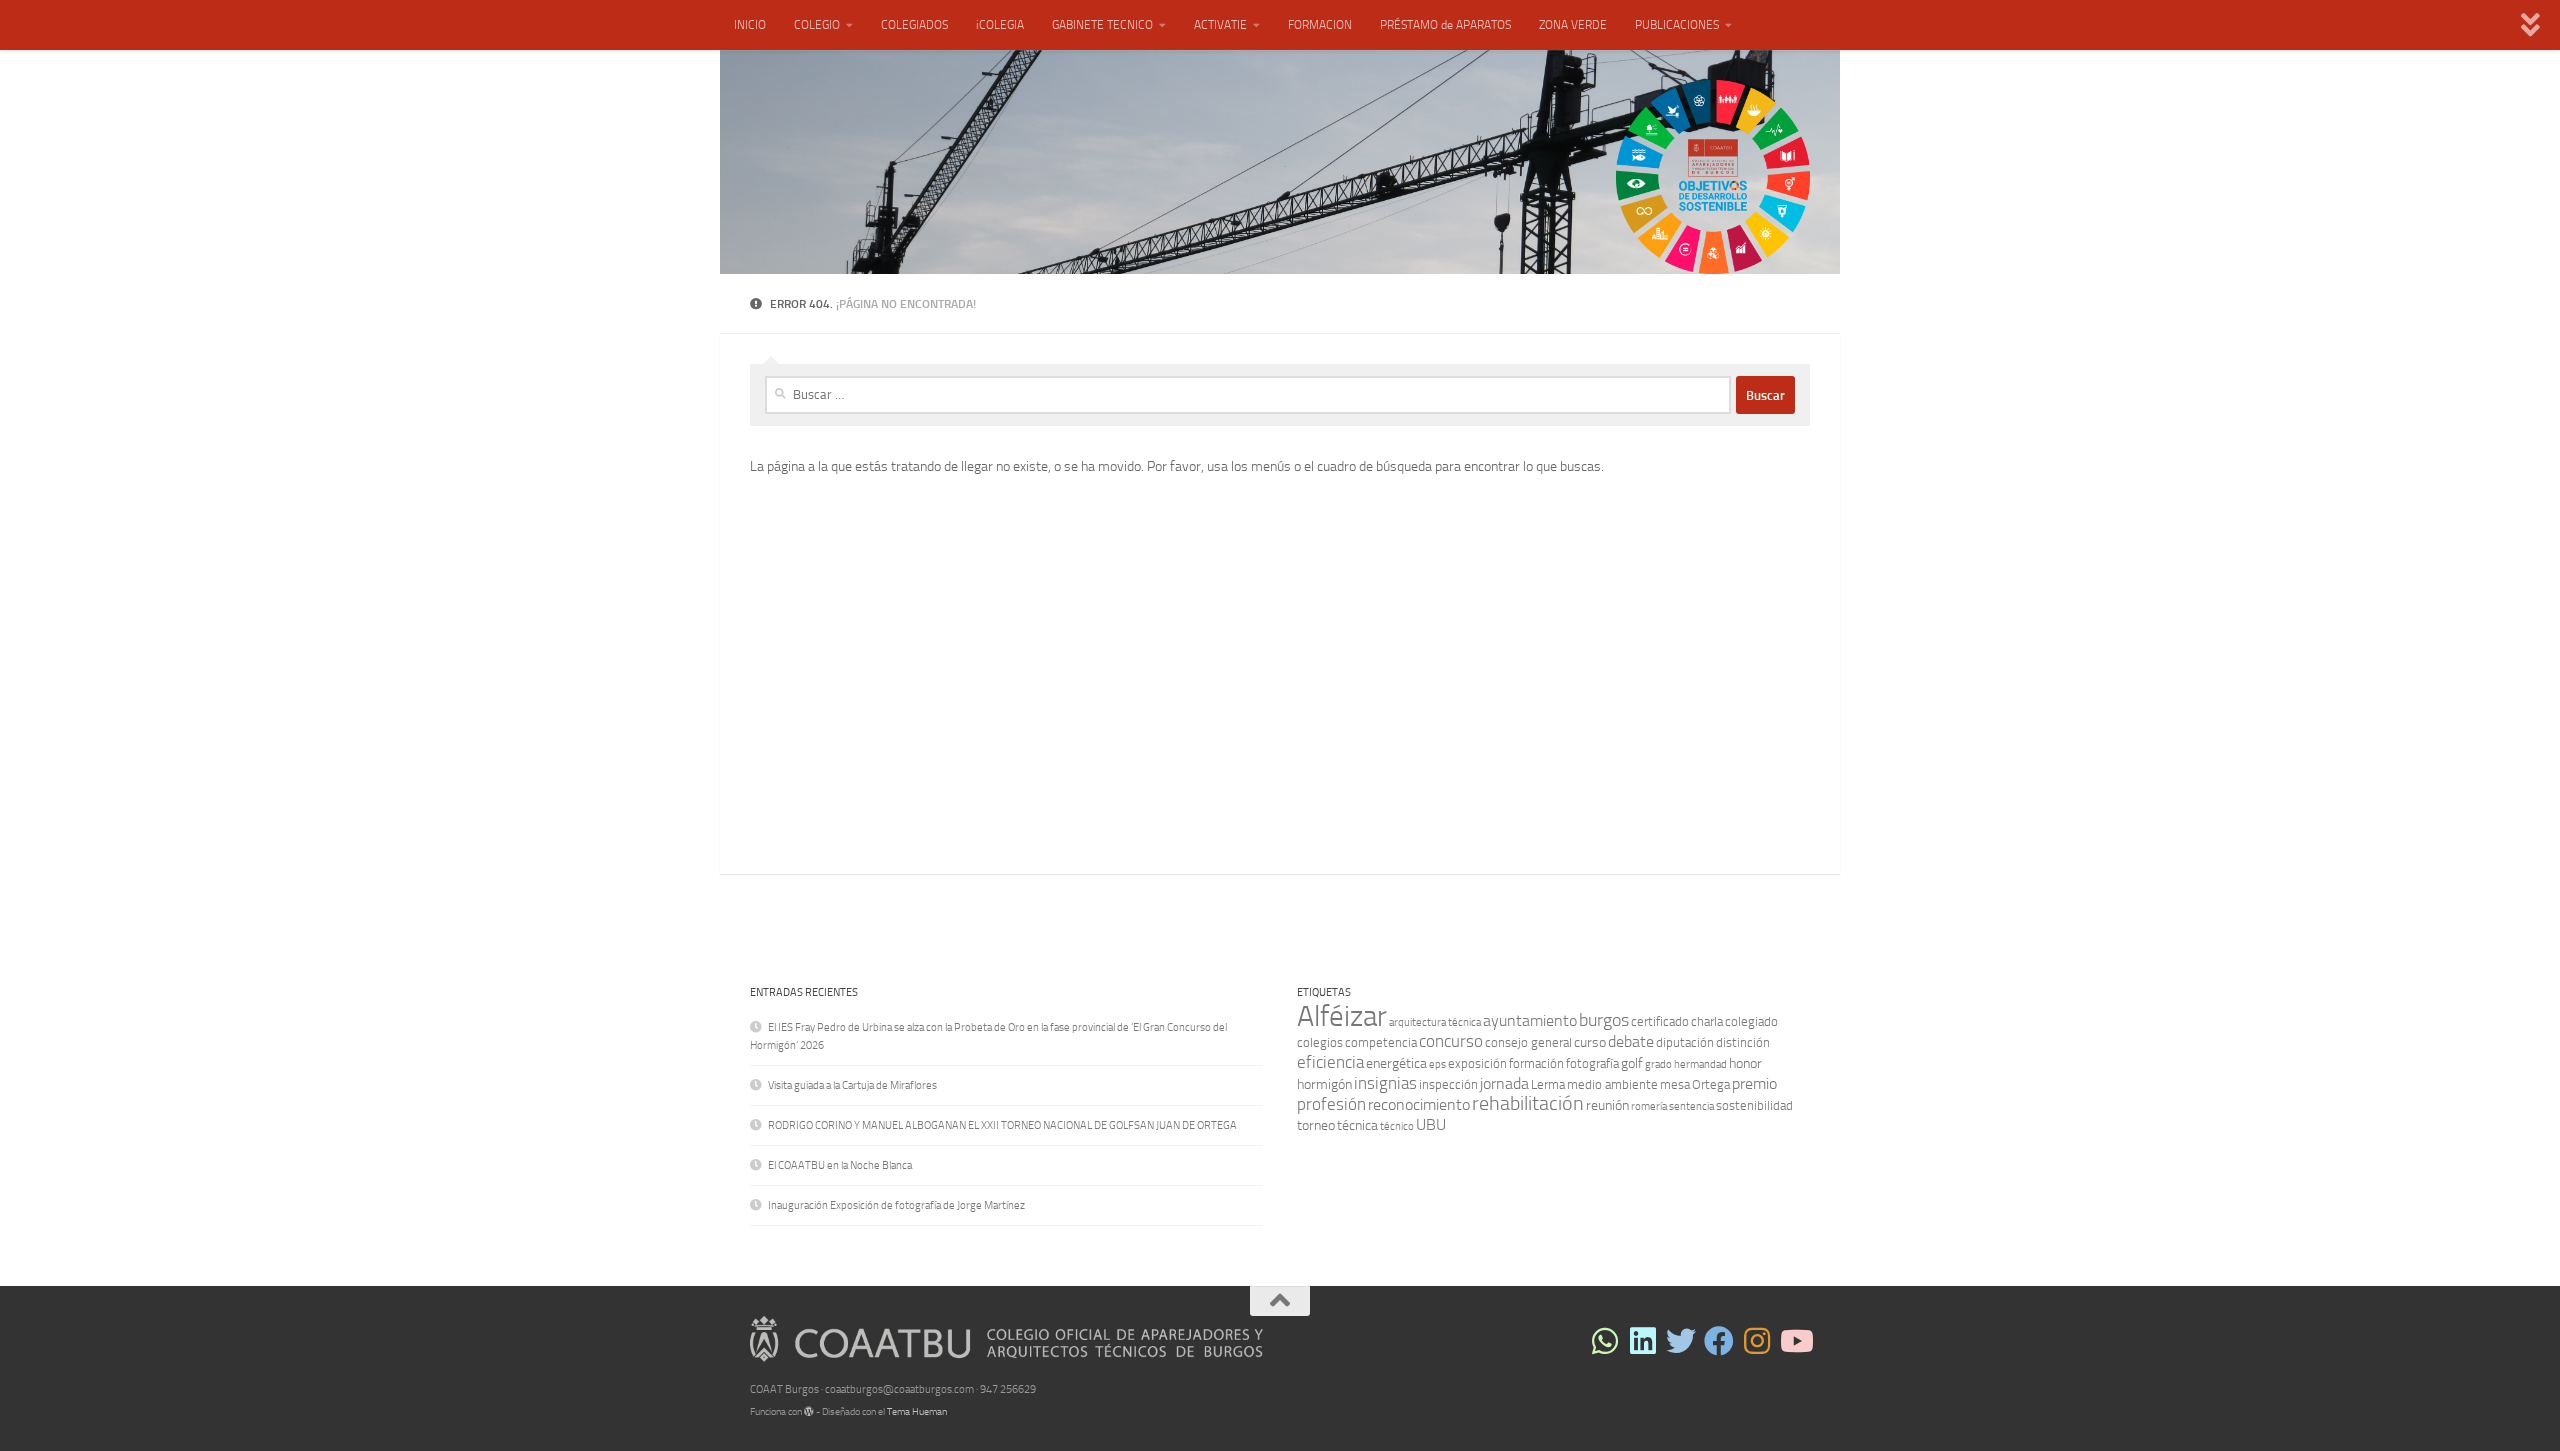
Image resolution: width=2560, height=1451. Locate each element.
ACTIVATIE (1220, 25)
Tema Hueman (917, 1412)
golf (1632, 1063)
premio (1754, 1083)
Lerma (1548, 1084)
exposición (1477, 1063)
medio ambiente (1612, 1084)
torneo (1316, 1125)
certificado (1660, 1021)
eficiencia (1330, 1062)
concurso (1451, 1041)
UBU (1431, 1124)
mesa (1675, 1084)
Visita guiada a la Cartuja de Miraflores (852, 1085)
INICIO (750, 25)
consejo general (1528, 1042)
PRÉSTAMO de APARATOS (1445, 25)
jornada (1504, 1083)
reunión (1607, 1105)
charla (1707, 1021)
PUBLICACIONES (1677, 25)
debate (1631, 1041)
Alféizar (1342, 1016)
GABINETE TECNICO (1102, 25)
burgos (1604, 1020)
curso (1590, 1042)
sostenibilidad (1754, 1105)
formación (1536, 1063)
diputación (1685, 1042)
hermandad (1700, 1064)
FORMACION (1320, 25)
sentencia (1691, 1106)
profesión (1331, 1104)
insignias (1385, 1083)
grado (1658, 1064)
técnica (1357, 1125)
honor (1745, 1063)
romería (1649, 1106)
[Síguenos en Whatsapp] (1605, 1341)
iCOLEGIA (1000, 25)
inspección (1448, 1084)
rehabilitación (1528, 1103)
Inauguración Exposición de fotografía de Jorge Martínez (896, 1205)
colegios (1320, 1042)
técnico (1397, 1126)
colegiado (1751, 1021)
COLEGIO (817, 25)
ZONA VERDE (1573, 25)
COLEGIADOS (914, 25)
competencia (1381, 1042)
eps (1437, 1064)
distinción (1743, 1042)
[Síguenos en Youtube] (1795, 1341)
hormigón (1324, 1084)
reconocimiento (1419, 1104)
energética (1396, 1063)
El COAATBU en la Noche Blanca (840, 1165)
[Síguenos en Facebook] (1719, 1341)
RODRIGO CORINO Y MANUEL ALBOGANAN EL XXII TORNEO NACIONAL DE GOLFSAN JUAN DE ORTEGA (1002, 1125)
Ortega (1711, 1084)
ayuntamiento (1530, 1020)
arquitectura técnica (1435, 1022)
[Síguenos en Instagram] (1757, 1341)
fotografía (1592, 1063)
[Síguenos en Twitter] (1681, 1341)
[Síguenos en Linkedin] (1643, 1341)
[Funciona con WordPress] (809, 1412)
